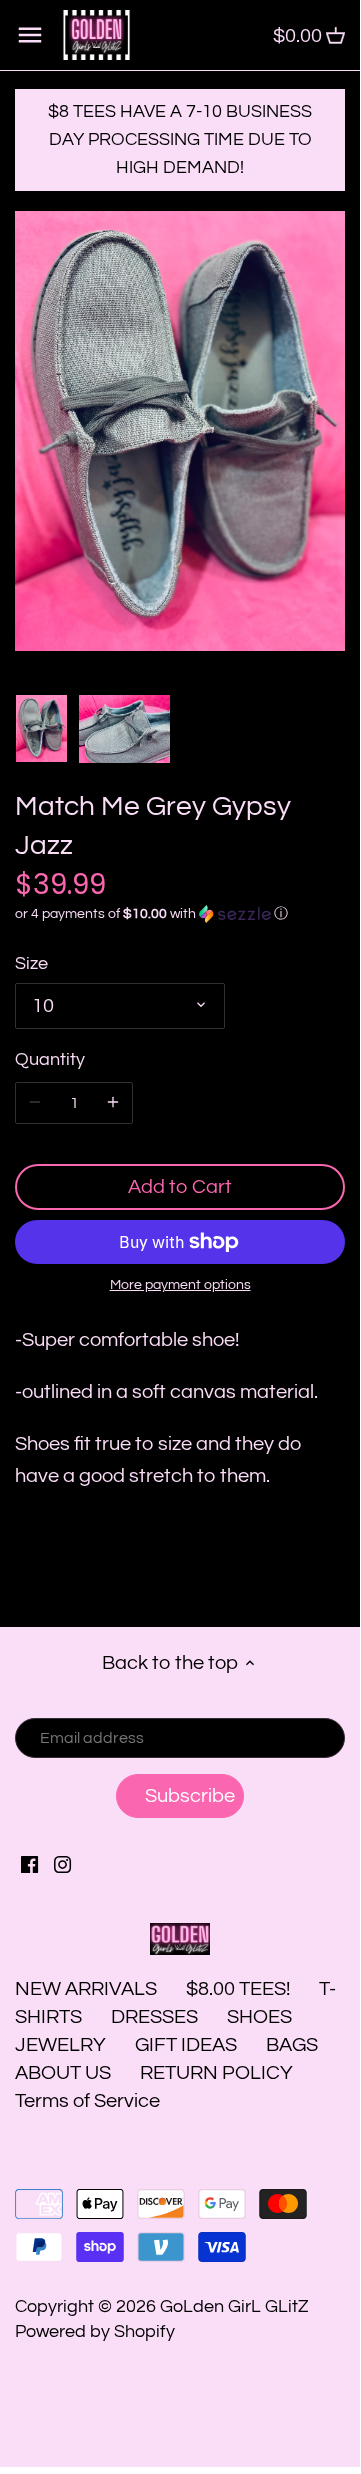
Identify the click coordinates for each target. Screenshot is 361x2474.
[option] (41, 729)
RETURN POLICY (216, 2073)
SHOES (259, 2017)
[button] (180, 914)
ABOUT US (63, 2073)
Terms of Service (87, 2101)
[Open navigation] (30, 35)
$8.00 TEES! (240, 1989)
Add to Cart (180, 1187)
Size (31, 963)
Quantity (50, 1059)
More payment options (180, 1285)
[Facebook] (29, 1864)
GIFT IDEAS (186, 2045)
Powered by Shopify (95, 2331)
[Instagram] (62, 1864)
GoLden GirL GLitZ (234, 2306)
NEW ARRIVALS (86, 1989)
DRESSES (154, 2017)
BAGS (292, 2045)
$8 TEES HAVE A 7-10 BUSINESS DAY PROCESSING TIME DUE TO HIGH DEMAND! (180, 139)
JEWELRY (60, 2045)
